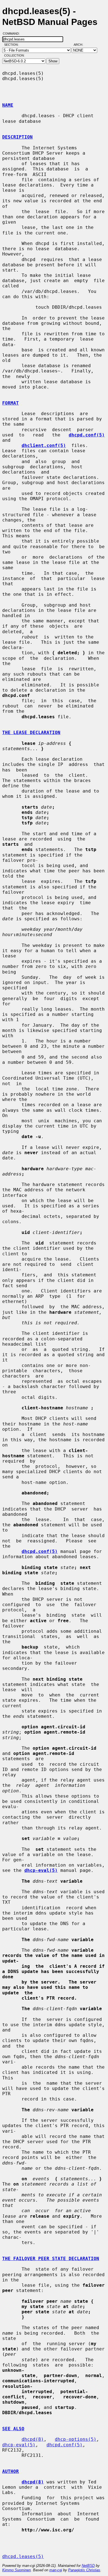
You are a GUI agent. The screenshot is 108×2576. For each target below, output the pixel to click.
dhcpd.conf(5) (65, 2445)
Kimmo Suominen (16, 2570)
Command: (13, 34)
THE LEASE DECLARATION (31, 733)
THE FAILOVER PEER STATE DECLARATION (51, 2259)
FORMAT (11, 403)
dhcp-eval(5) (19, 2445)
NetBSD (88, 2566)
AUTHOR (11, 2471)
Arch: (81, 45)
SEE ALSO (13, 2429)
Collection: (14, 55)
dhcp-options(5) (76, 2439)
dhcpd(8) (33, 2439)
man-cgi (56, 2570)
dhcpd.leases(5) (23, 2556)
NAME (8, 105)
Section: (13, 45)
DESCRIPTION (17, 137)
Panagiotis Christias (84, 2570)
